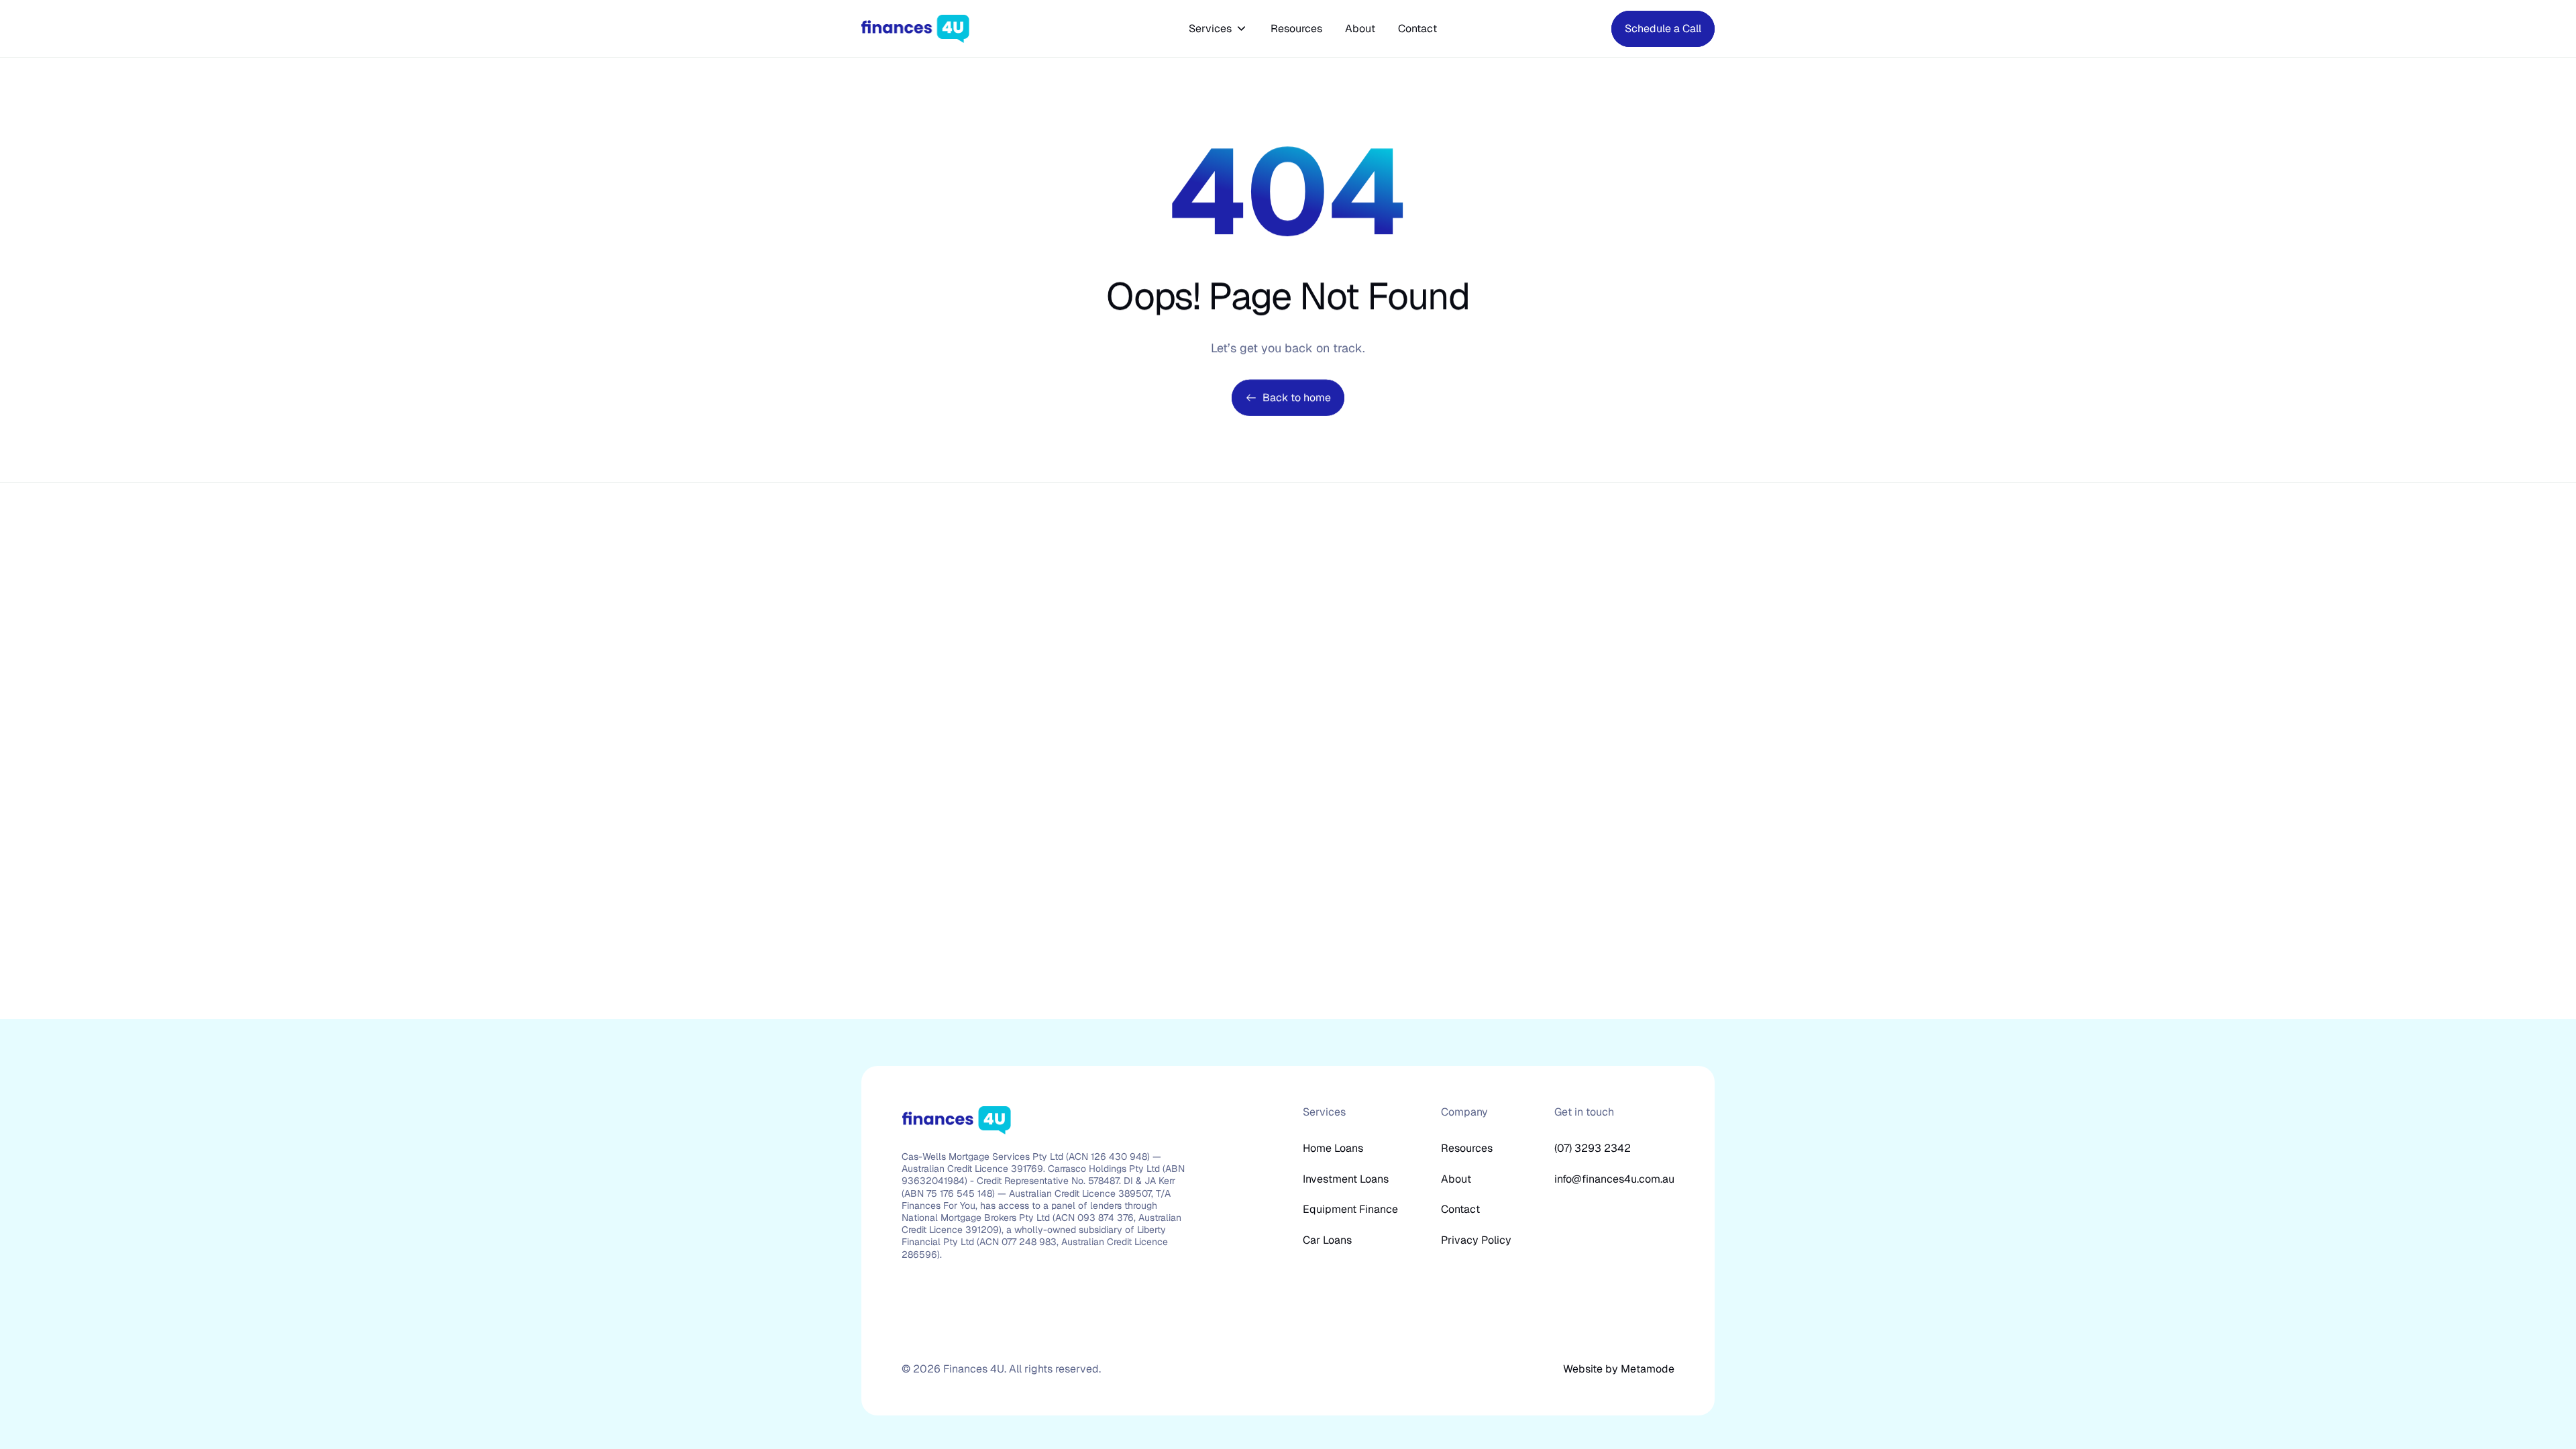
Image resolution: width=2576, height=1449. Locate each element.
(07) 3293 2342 (1593, 1148)
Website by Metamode (1619, 1369)
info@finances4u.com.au (1614, 1179)
